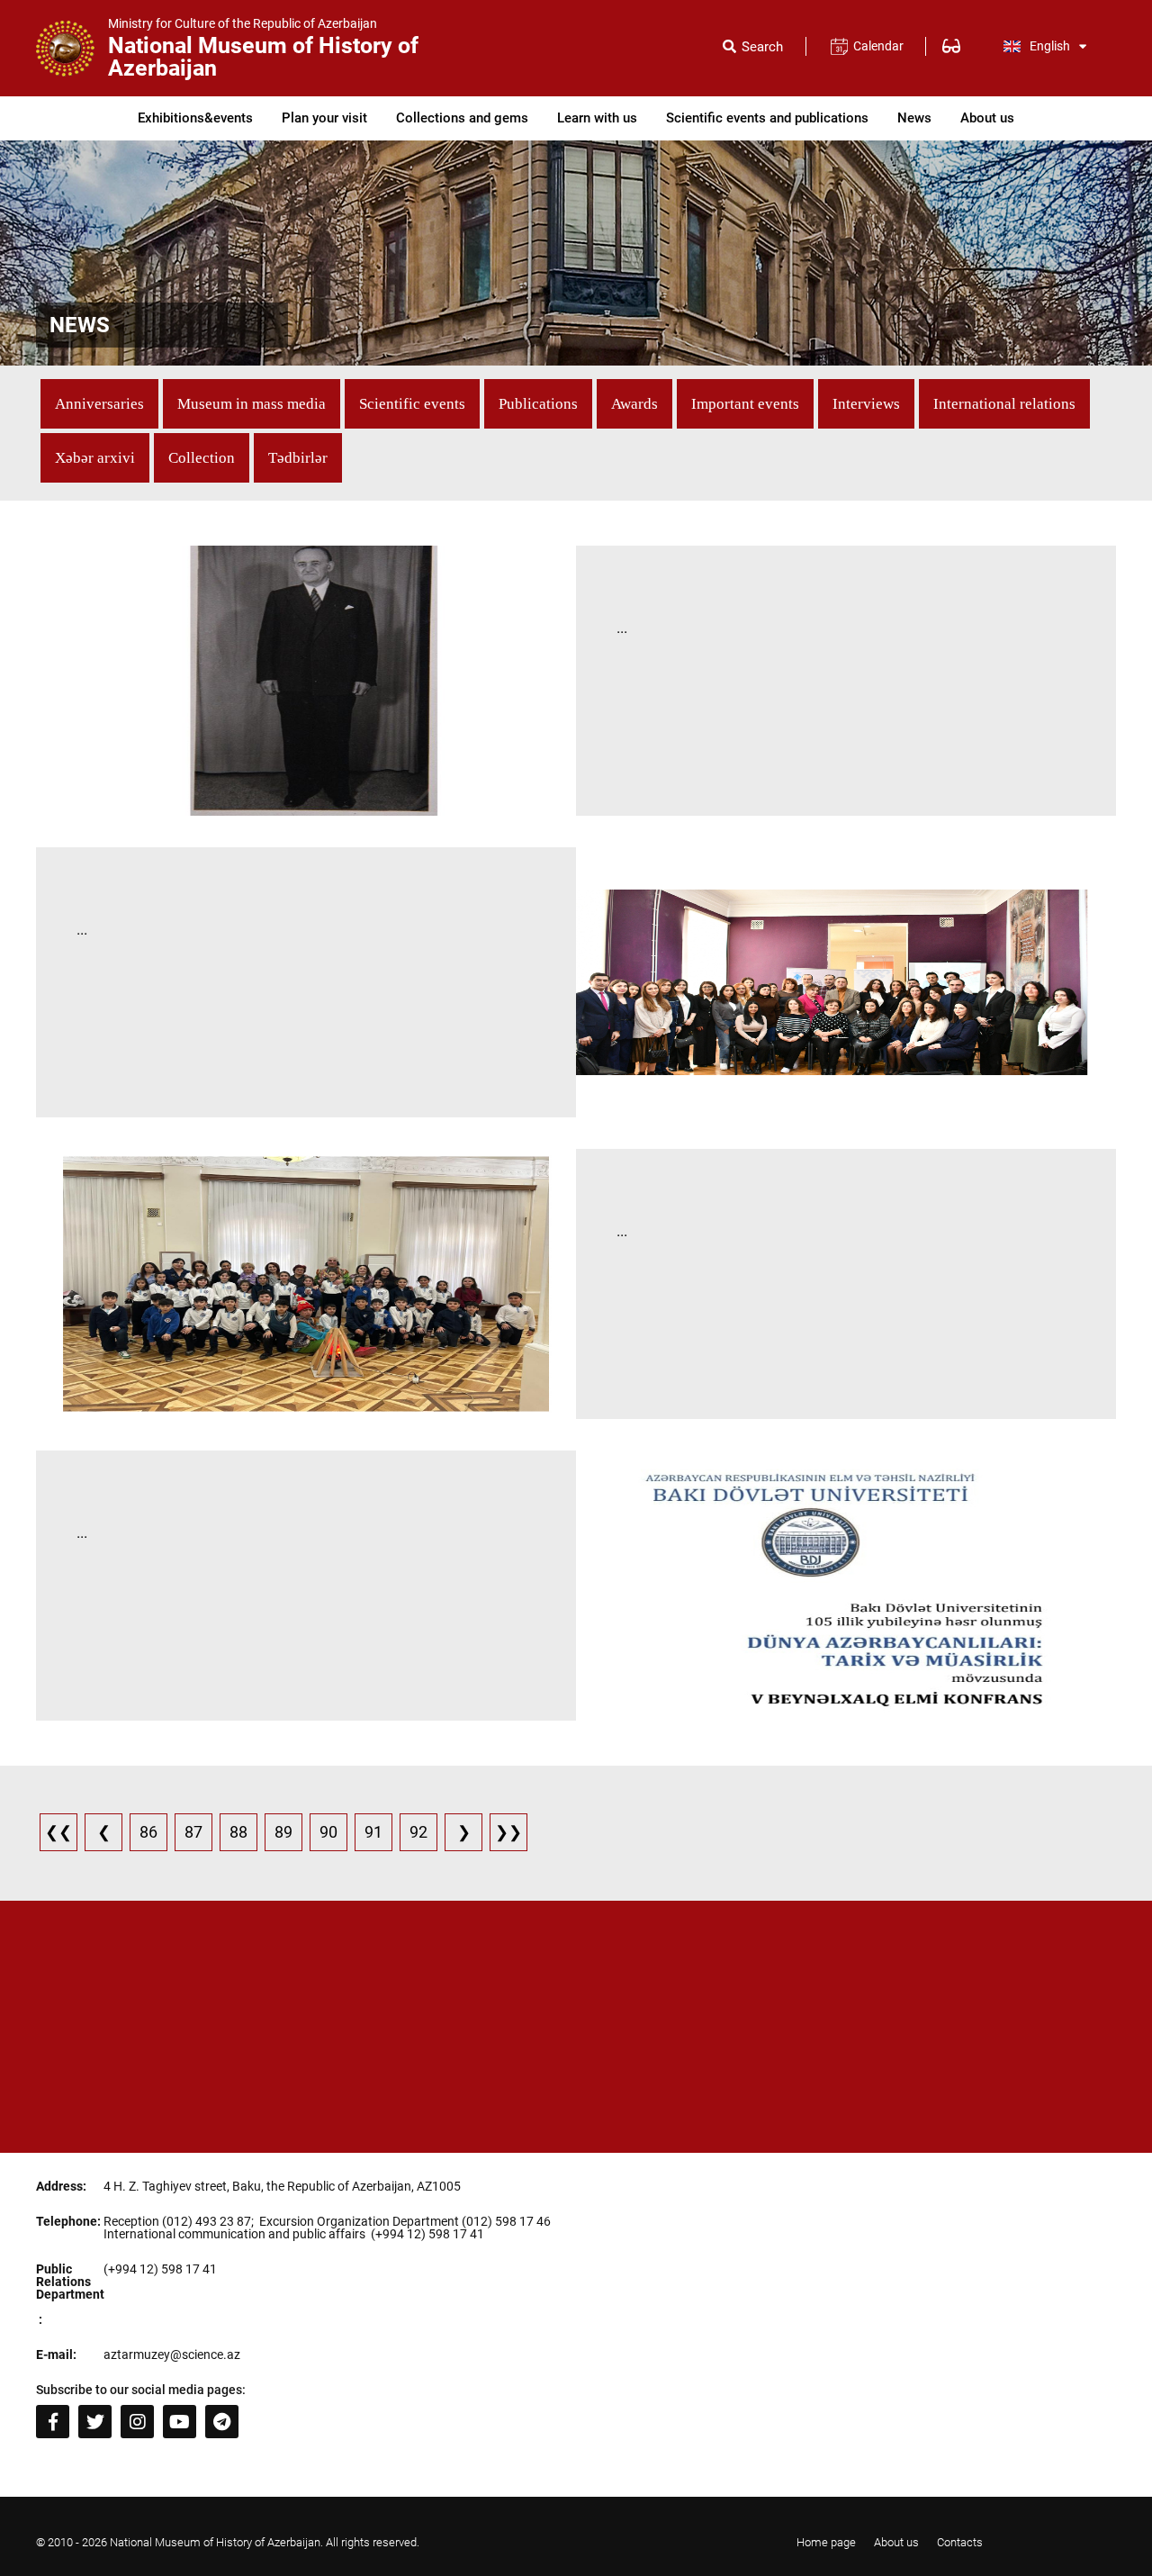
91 (373, 1832)
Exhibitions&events (195, 118)
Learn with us (597, 118)
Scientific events (412, 404)
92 (418, 1832)
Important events (745, 404)
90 (328, 1832)
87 (193, 1832)
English (1050, 46)
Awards (634, 404)
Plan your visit (324, 118)
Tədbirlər (298, 458)
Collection (202, 458)
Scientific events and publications (767, 118)
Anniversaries (99, 404)
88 (238, 1832)
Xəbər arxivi (95, 458)
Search (762, 47)
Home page (826, 2542)
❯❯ (508, 1832)
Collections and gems (462, 118)
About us (987, 118)
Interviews (866, 404)
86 (148, 1832)
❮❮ (58, 1832)
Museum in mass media (252, 404)
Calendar (878, 46)
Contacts (960, 2542)
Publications (538, 404)
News (914, 118)
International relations (1004, 404)
